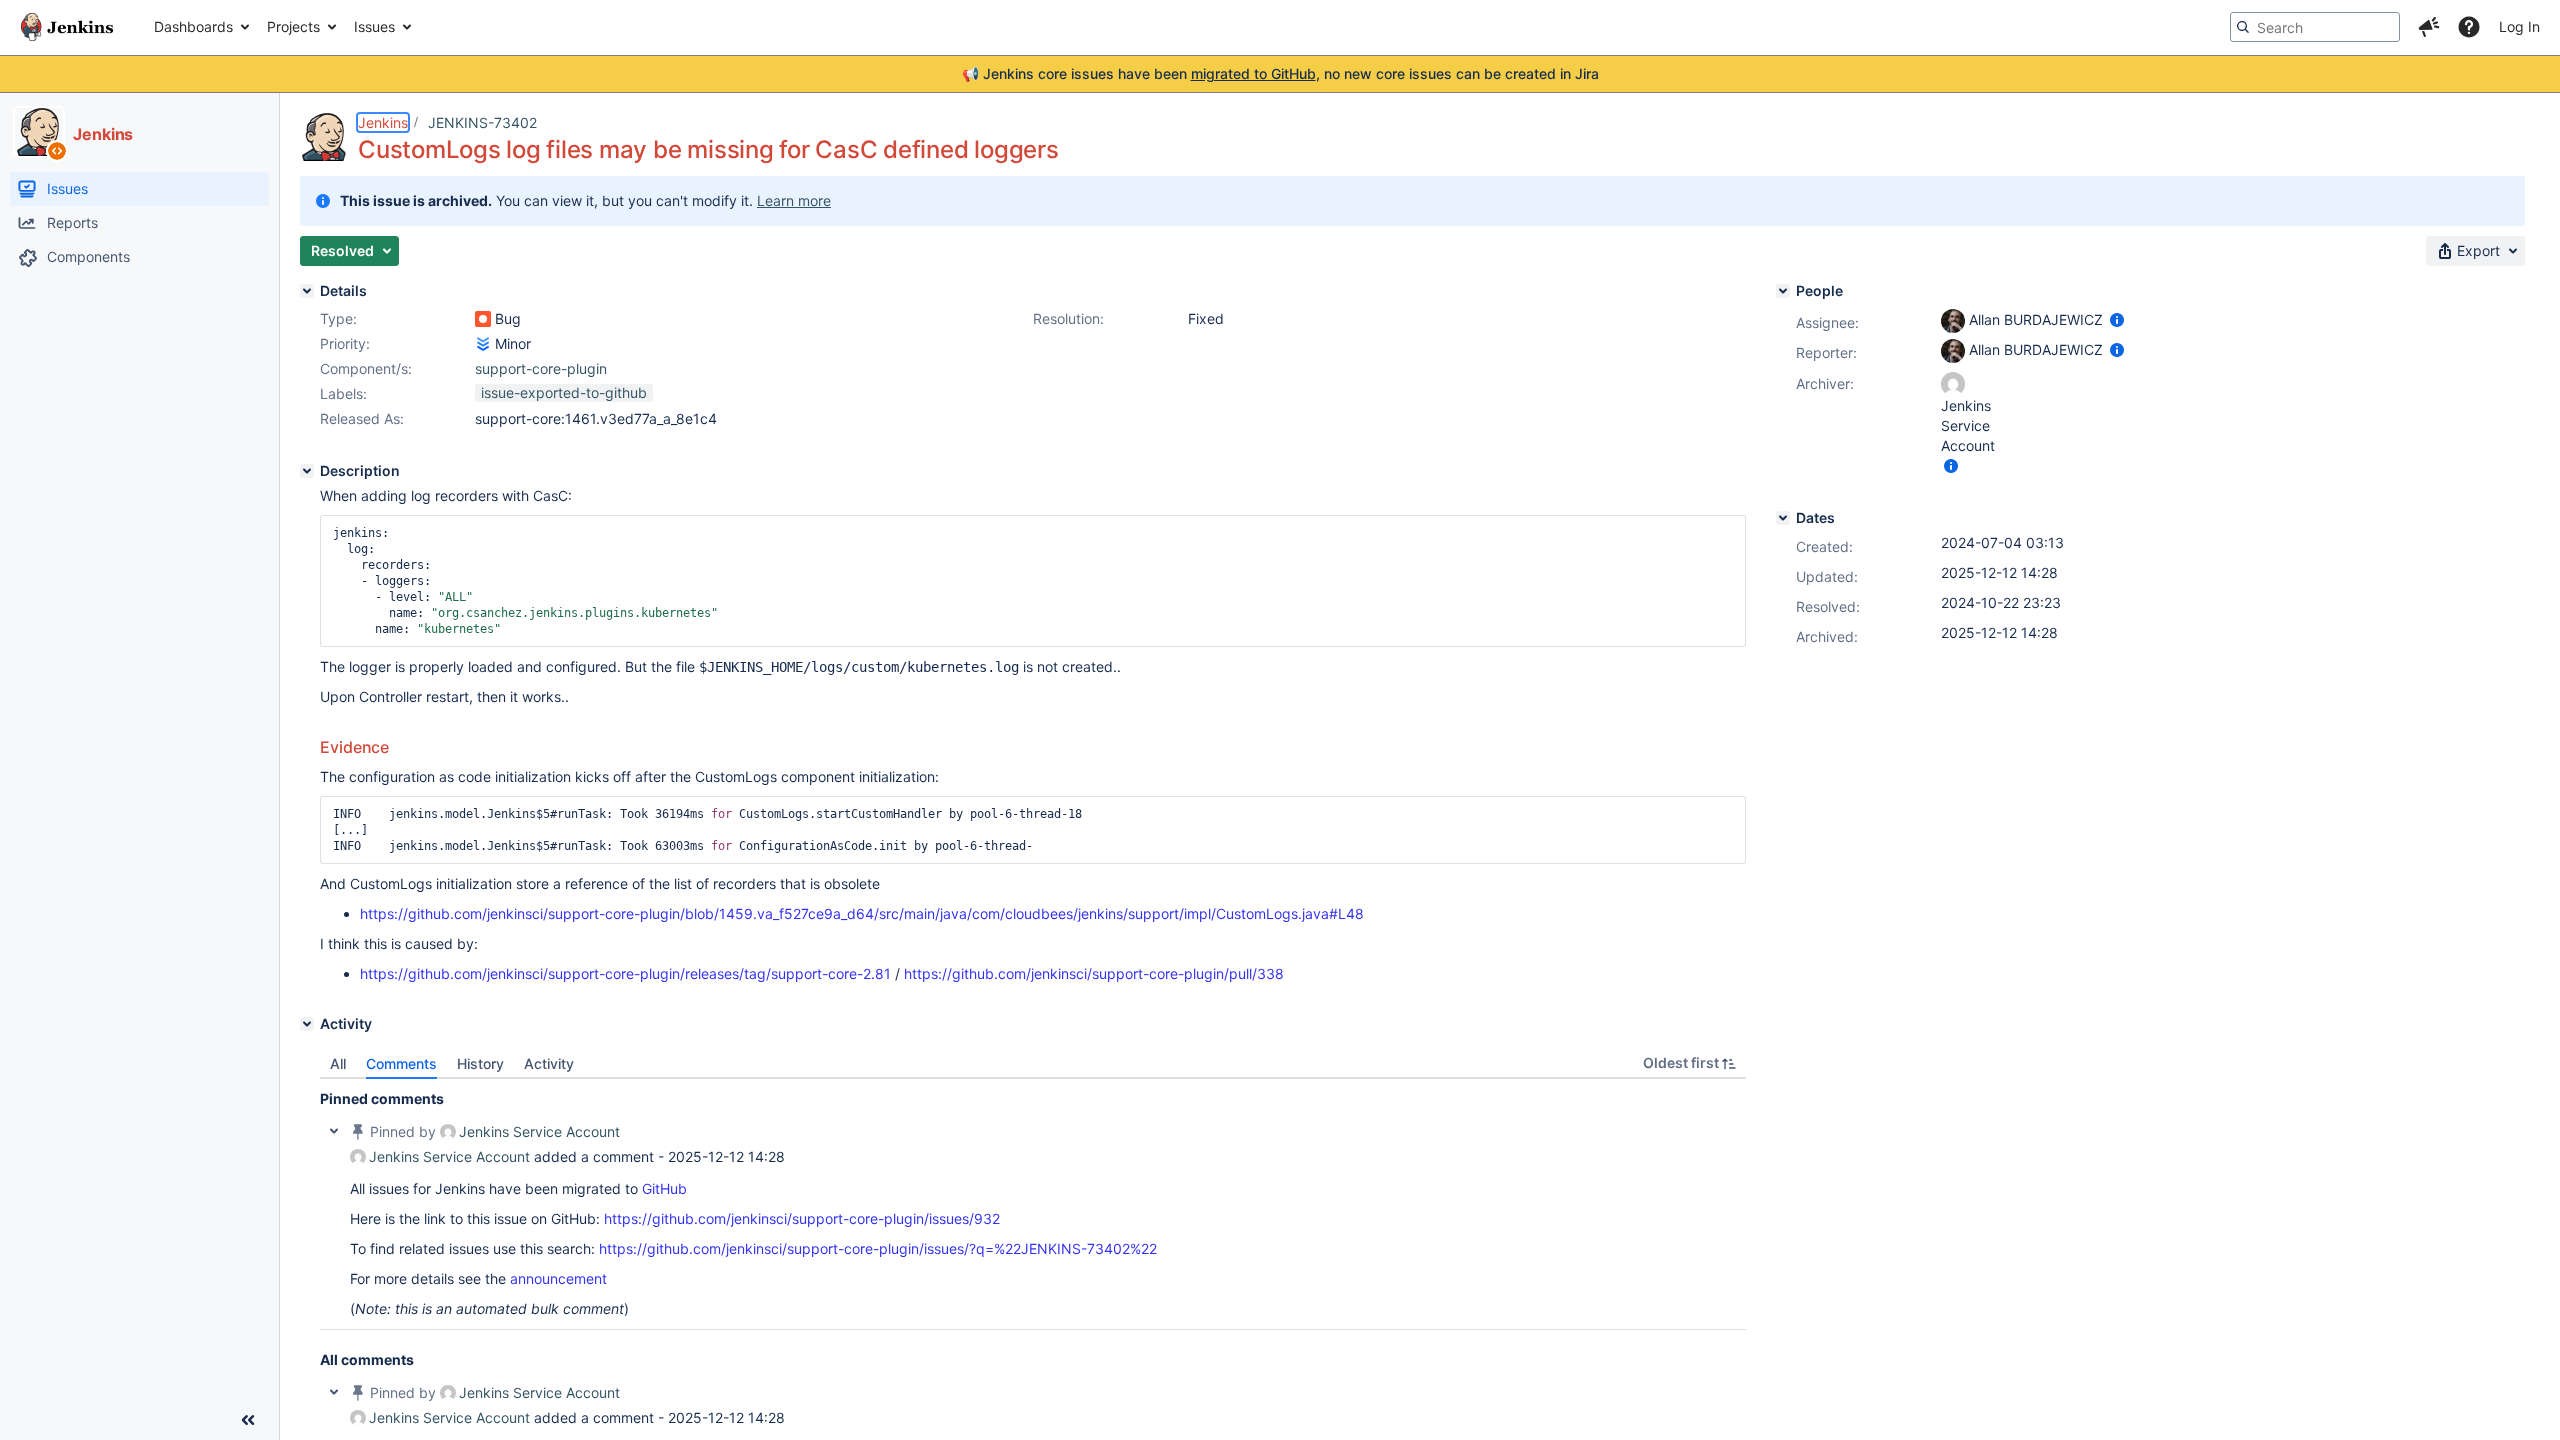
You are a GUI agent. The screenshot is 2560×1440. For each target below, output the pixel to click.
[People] (1783, 291)
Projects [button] (293, 26)
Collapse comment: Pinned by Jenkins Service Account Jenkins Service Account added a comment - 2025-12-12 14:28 (334, 1131)
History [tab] (480, 1063)
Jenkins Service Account (539, 1131)
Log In (2519, 26)
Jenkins (383, 122)
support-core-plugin (541, 368)
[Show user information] (2117, 319)
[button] (2429, 27)
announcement (558, 1278)
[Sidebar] (248, 1420)
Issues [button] (374, 26)
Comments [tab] (401, 1063)
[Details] (307, 291)
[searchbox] (2315, 27)
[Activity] (307, 1024)
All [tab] (338, 1063)
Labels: (343, 393)
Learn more (794, 200)
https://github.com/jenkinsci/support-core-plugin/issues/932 (802, 1218)
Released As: (362, 418)
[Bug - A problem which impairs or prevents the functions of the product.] (483, 319)
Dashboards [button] (193, 26)
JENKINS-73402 (482, 122)
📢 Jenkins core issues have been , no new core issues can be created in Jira (1280, 73)
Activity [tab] (549, 1063)
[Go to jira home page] (67, 27)
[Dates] (1783, 518)
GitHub (664, 1188)
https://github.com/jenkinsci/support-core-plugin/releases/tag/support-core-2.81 (625, 973)
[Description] (307, 471)
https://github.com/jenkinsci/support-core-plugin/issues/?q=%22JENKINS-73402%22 (878, 1248)
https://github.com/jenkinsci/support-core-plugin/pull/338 (1094, 973)
